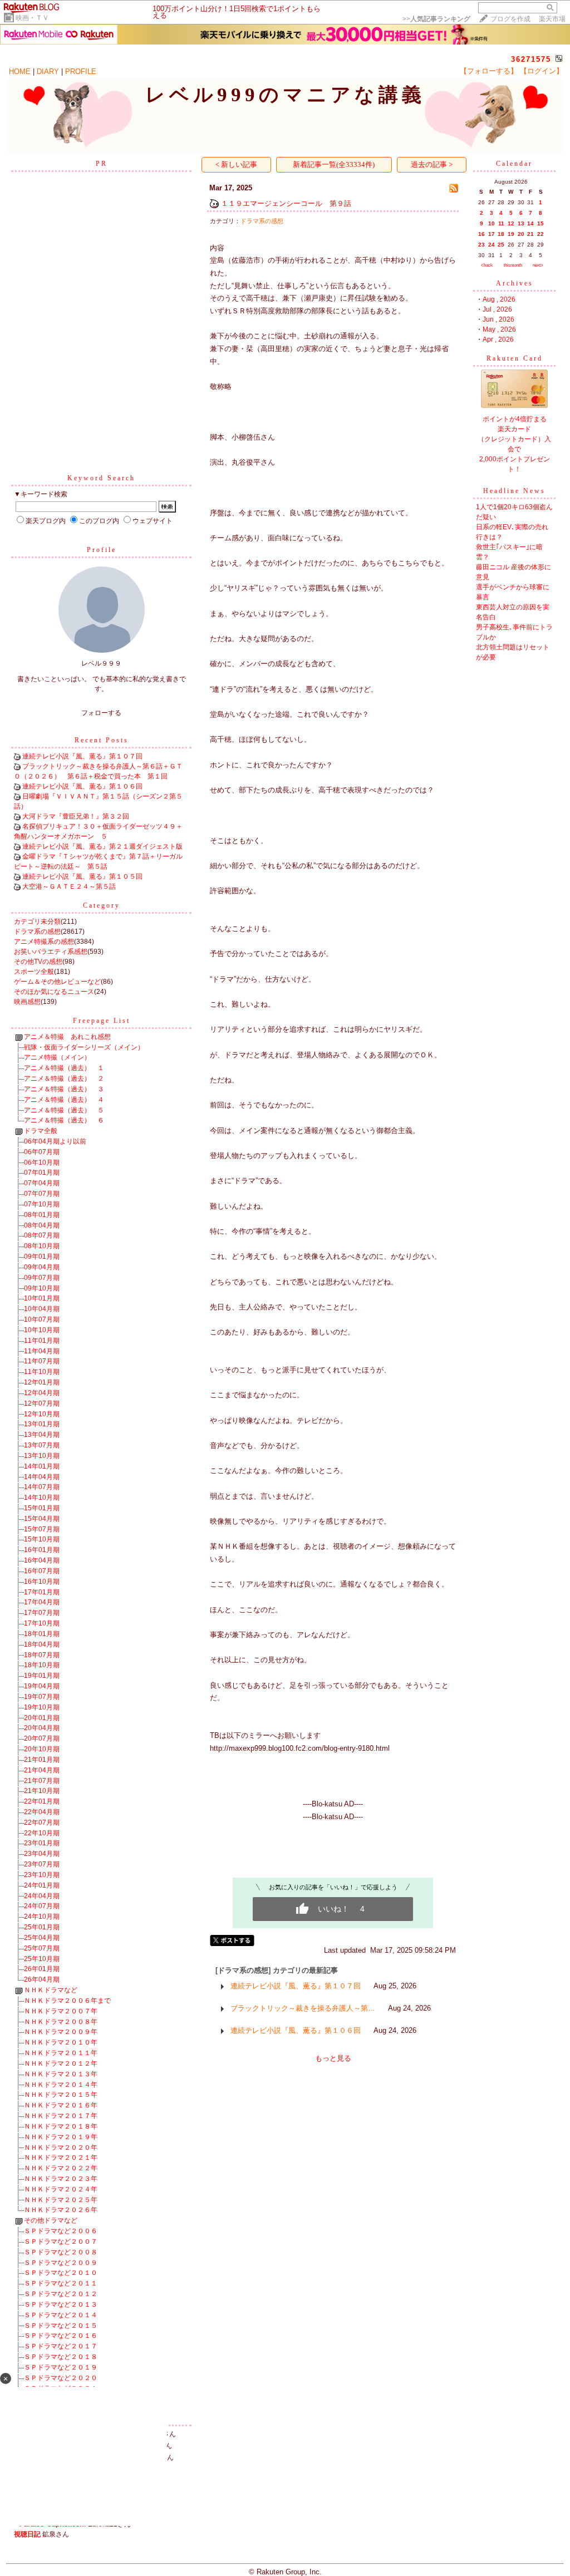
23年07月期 (42, 1864)
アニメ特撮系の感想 (44, 942)
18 (501, 234)
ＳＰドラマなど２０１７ (61, 2346)
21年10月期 (42, 1791)
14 (530, 223)
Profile (102, 550)
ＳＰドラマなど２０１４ (61, 2315)
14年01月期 (42, 1466)
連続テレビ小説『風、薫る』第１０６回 (82, 786)
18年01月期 (42, 1634)
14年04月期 (42, 1477)
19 (511, 234)
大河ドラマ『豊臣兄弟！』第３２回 (76, 816)
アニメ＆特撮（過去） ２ (64, 1078)
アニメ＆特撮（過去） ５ (64, 1110)
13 (521, 223)
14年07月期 (42, 1487)
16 (481, 234)
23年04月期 (42, 1854)
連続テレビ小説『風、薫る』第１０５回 (82, 876)
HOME (20, 72)
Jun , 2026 (498, 319)
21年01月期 (42, 1760)
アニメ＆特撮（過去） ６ (64, 1120)
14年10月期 (42, 1498)
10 (492, 223)
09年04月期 (42, 1267)
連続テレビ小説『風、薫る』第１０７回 (82, 756)
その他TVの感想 (38, 962)
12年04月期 (42, 1393)
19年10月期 (42, 1707)
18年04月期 (42, 1644)
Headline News (514, 491)
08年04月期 (42, 1225)
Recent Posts (102, 740)
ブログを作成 (510, 19)
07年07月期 (42, 1194)
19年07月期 (42, 1697)
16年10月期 (42, 1582)
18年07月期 (42, 1655)
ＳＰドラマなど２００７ (61, 2242)
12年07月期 (42, 1403)
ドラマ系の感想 (37, 932)
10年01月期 (42, 1298)
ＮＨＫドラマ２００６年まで (67, 2001)
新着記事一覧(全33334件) (334, 164)
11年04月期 (42, 1351)
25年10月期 (42, 1959)
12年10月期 (42, 1414)
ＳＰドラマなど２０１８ (61, 2357)
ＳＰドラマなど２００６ (61, 2231)
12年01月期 (42, 1382)
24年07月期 (42, 1906)
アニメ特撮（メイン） (57, 1057)
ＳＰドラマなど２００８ (61, 2252)
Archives (515, 283)
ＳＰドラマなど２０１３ (61, 2304)
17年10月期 (42, 1623)
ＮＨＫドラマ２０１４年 (61, 2085)
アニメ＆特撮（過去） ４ (64, 1100)
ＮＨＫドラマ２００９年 (61, 2032)
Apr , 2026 (498, 339)
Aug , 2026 (499, 299)
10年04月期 (42, 1309)
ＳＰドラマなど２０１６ (61, 2336)
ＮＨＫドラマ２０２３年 (61, 2179)
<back (487, 265)
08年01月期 (42, 1215)
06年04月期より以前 (55, 1141)
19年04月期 (42, 1686)
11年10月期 (42, 1372)
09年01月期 (42, 1257)
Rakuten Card (515, 358)
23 (481, 245)
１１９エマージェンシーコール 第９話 (286, 203)
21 (530, 234)
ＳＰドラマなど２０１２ (61, 2294)
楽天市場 (552, 19)
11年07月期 (42, 1361)
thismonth (513, 265)
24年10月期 (42, 1917)
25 (501, 245)
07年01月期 (42, 1173)
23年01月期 (42, 1843)
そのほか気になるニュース (54, 992)
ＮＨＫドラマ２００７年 (61, 2011)
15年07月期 (42, 1529)
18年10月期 (42, 1665)
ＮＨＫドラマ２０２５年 (61, 2200)
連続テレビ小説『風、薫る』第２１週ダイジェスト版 (102, 846)
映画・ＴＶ (32, 18)
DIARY (48, 72)
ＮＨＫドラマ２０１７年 (61, 2116)
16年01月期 (42, 1550)
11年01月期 (42, 1341)
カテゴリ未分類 (37, 922)
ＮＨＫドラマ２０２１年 (61, 2158)
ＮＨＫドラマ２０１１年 (61, 2053)
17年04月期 (42, 1602)
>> (436, 19)
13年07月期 (42, 1445)
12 (511, 223)
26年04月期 (42, 1979)
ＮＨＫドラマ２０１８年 (61, 2126)
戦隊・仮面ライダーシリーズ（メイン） (84, 1047)
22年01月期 (42, 1801)
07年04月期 (42, 1183)
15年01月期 (42, 1508)
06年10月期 (42, 1163)
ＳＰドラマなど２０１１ (61, 2283)
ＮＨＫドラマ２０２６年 (61, 2210)
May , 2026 (499, 329)
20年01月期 (42, 1718)
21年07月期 (42, 1781)
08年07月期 (42, 1235)
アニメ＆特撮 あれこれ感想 (67, 1037)
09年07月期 (42, 1278)
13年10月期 (42, 1456)
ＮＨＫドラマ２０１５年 (61, 2095)
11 (501, 223)
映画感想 (27, 1002)
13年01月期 (42, 1424)
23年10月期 (42, 1875)
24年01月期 (42, 1885)
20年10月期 (42, 1749)
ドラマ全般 (41, 1131)
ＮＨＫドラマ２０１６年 (61, 2105)
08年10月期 (42, 1246)
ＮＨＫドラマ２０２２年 (61, 2168)
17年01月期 (42, 1592)
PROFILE (81, 72)
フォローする (101, 713)
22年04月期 (42, 1812)
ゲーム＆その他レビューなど (57, 982)
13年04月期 (42, 1435)
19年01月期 (42, 1676)
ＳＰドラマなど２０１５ (61, 2326)
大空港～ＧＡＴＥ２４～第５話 (69, 886)
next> (538, 265)
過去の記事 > (432, 164)
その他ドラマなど (51, 2220)
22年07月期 (42, 1823)
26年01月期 (42, 1969)
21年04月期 (42, 1770)
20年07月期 (42, 1738)
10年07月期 (42, 1319)
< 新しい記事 (236, 164)
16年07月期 (42, 1571)
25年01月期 (42, 1927)
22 (540, 234)
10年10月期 (42, 1330)
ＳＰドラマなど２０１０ (61, 2273)
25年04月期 (42, 1938)
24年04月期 (42, 1896)
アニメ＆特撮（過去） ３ (64, 1089)
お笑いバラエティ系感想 (51, 952)
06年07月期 (42, 1152)
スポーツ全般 (34, 972)
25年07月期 (42, 1948)
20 (521, 234)
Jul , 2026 (497, 309)
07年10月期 (42, 1204)
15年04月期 (42, 1519)
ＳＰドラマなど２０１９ (61, 2367)
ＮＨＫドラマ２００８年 (61, 2022)
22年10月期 (42, 1833)
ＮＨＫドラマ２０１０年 (61, 2042)
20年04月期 (42, 1728)
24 (492, 245)
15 (540, 223)
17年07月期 (42, 1613)
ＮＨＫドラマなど (51, 1990)
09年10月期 (42, 1288)
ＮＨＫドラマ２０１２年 (61, 2063)
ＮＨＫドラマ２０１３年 (61, 2074)
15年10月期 (42, 1539)
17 (492, 234)
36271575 (531, 59)
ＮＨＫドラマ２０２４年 (61, 2189)
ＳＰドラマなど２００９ (61, 2263)
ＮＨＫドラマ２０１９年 (61, 2137)
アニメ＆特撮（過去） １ (64, 1068)
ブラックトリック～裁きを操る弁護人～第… (303, 2008)
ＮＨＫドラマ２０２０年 (61, 2148)
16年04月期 (42, 1560)
